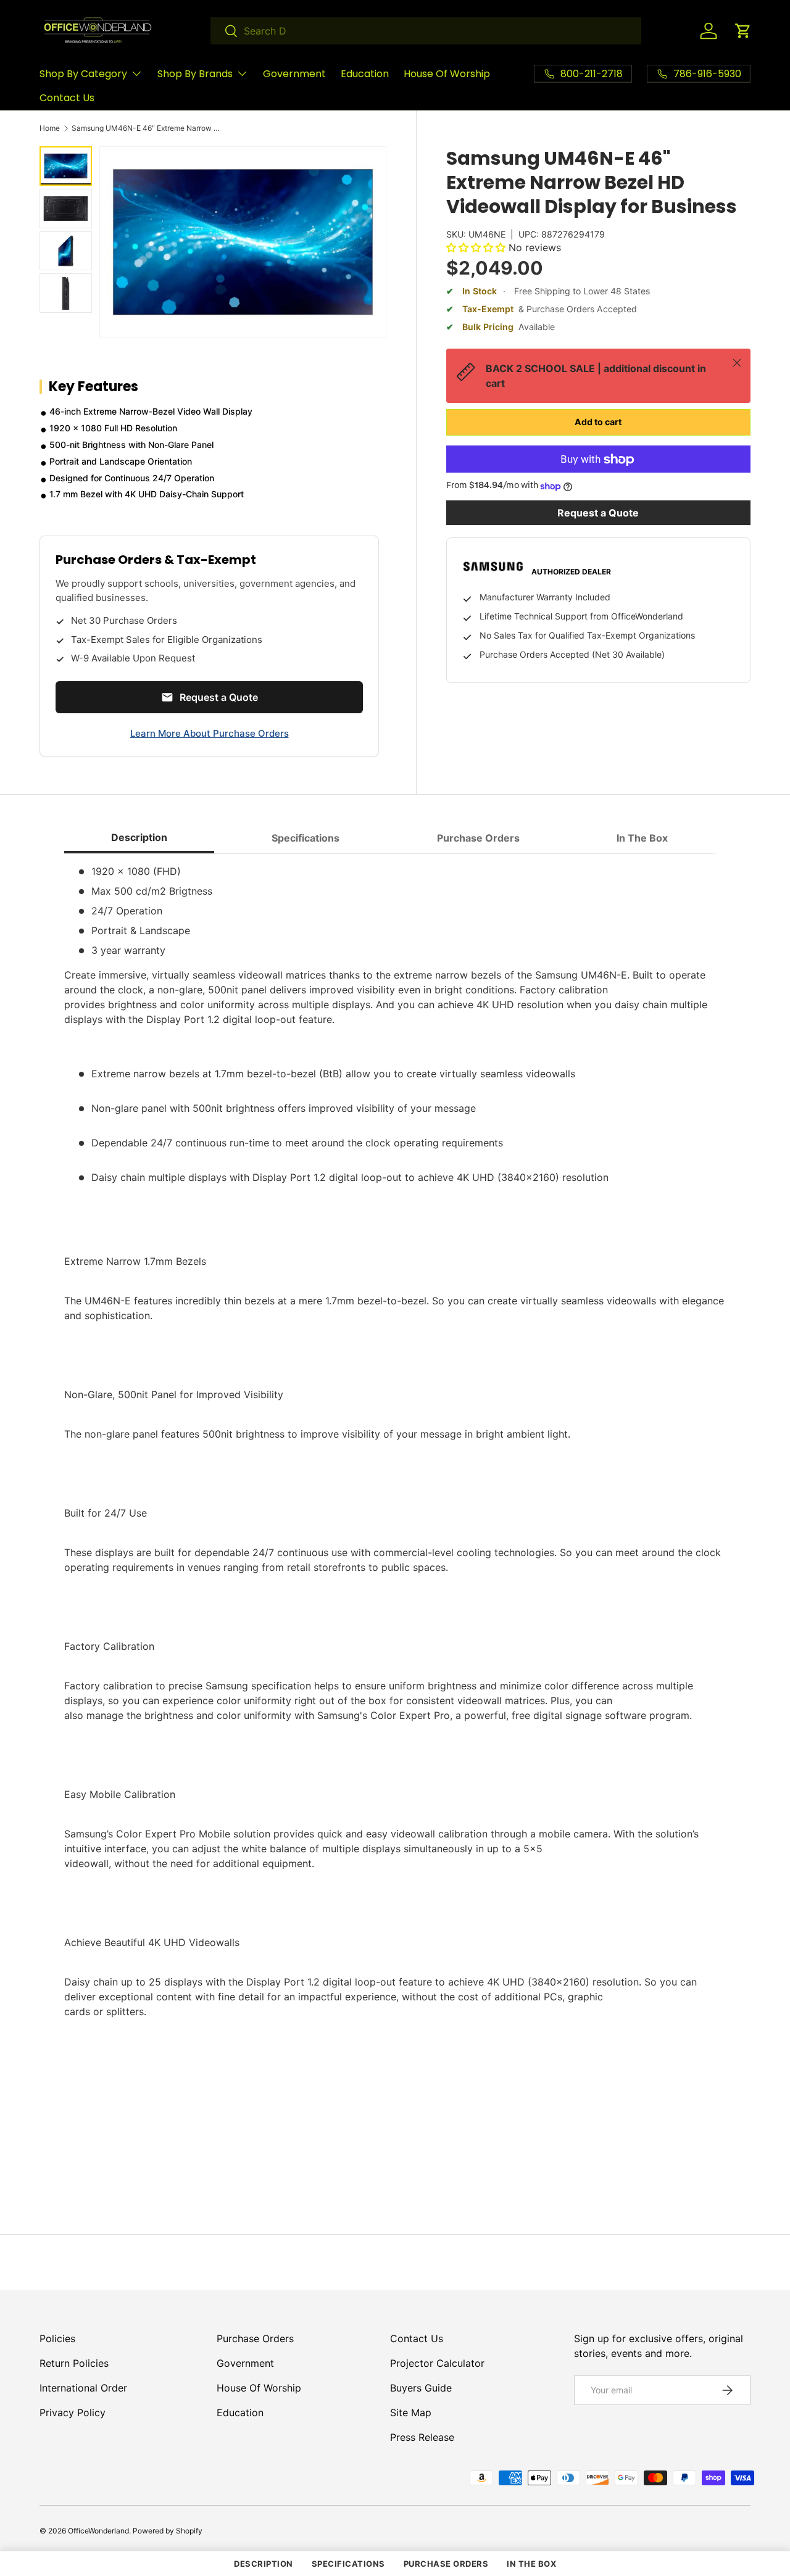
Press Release (422, 2437)
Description (264, 2564)
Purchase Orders (255, 2338)
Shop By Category (83, 74)
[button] (743, 31)
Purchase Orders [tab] (478, 838)
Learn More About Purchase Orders (210, 733)
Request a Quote (598, 513)
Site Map (411, 2412)
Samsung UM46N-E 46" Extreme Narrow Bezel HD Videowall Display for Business (146, 128)
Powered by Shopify (168, 2531)
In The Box (531, 2564)
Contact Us (67, 98)
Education (365, 74)
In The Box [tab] (642, 838)
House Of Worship (447, 74)
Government (294, 74)
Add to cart (598, 422)
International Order (83, 2388)
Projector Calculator (437, 2363)
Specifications (348, 2564)
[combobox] (426, 31)
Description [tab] (139, 837)
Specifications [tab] (306, 838)
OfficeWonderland (98, 2531)
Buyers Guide (421, 2388)
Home (50, 128)
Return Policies (74, 2363)
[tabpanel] (395, 1520)
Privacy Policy (73, 2412)
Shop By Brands (195, 74)
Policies (57, 2338)
